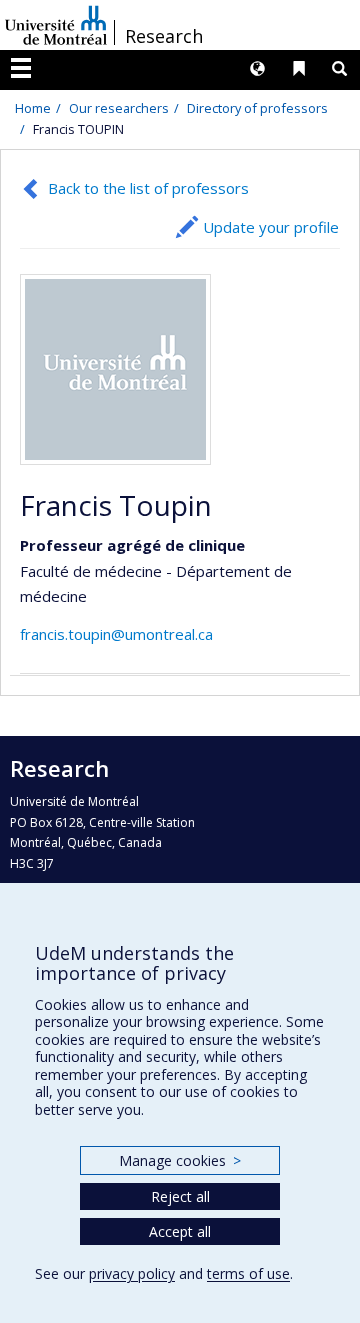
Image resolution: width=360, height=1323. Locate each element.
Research (164, 36)
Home (33, 108)
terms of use (248, 1273)
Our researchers (119, 108)
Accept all (180, 1231)
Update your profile (271, 227)
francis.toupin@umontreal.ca (116, 634)
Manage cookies (179, 1160)
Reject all (180, 1196)
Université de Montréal (56, 25)
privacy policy (132, 1273)
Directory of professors (257, 108)
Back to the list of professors (148, 188)
